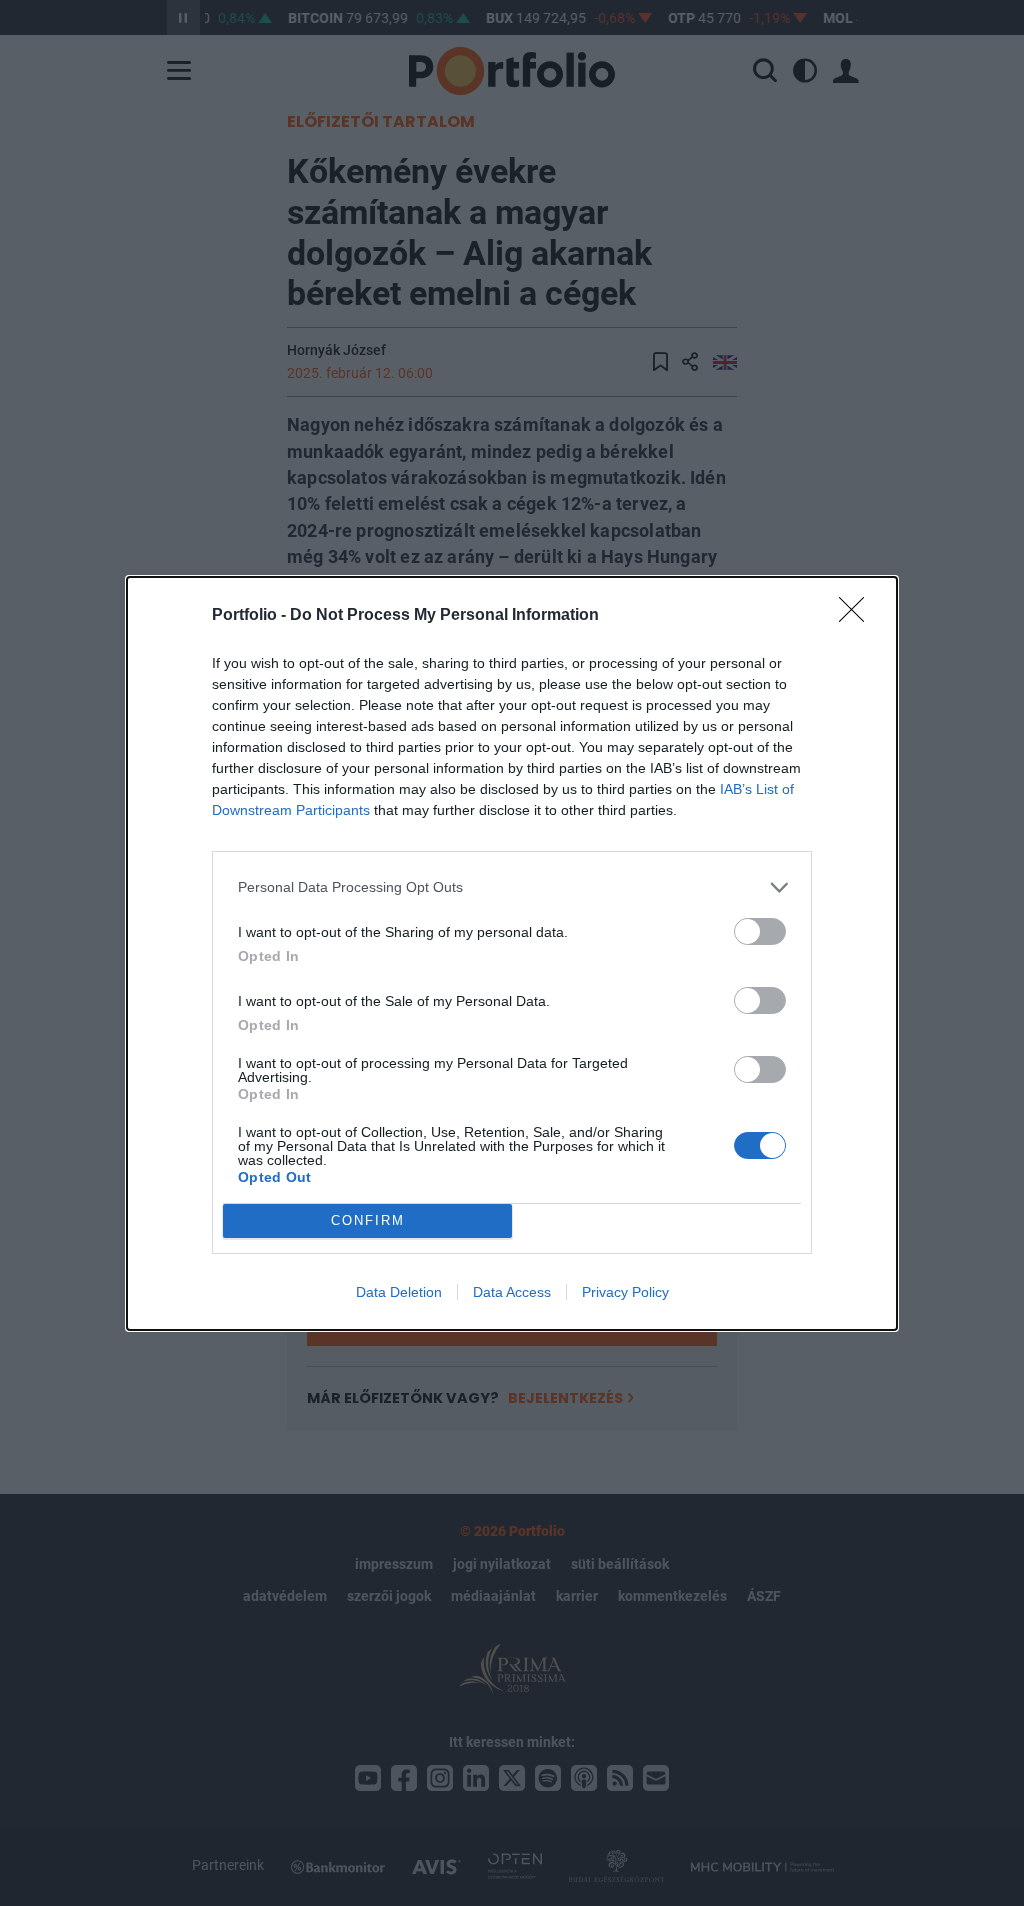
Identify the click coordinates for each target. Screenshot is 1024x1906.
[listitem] (512, 887)
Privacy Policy (625, 1292)
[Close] (858, 616)
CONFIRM (368, 1220)
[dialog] (512, 953)
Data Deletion (399, 1292)
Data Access (512, 1292)
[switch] (760, 931)
